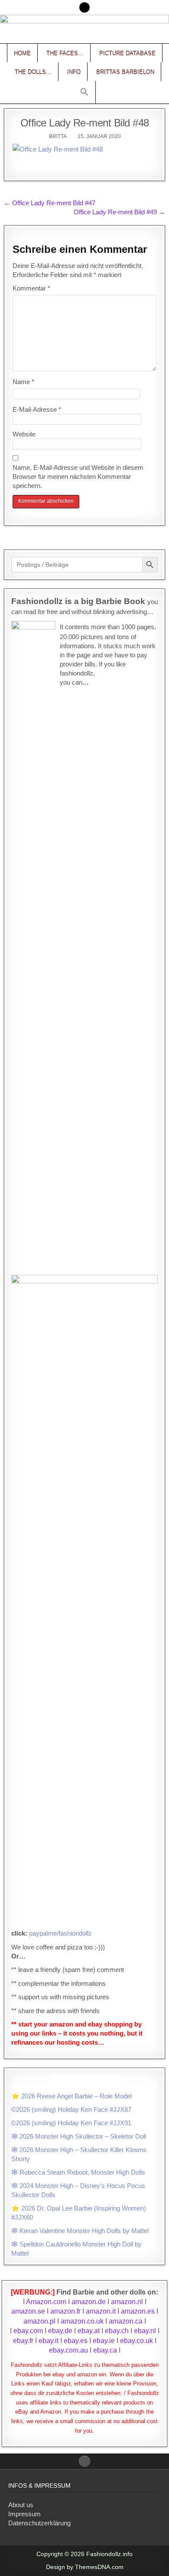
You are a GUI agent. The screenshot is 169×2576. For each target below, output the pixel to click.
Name (23, 382)
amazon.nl (127, 2302)
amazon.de (89, 2302)
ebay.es (76, 2341)
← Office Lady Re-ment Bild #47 (50, 203)
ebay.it (49, 2341)
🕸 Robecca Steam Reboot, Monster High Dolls (78, 2172)
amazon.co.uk (82, 2321)
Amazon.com (46, 2302)
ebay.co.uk (136, 2341)
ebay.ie (105, 2341)
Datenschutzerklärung (39, 2523)
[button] (84, 92)
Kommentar (31, 288)
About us (21, 2505)
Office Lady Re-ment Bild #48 (85, 123)
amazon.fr (65, 2311)
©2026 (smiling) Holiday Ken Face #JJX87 (71, 2109)
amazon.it (101, 2311)
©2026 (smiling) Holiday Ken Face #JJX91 (71, 2123)
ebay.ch (117, 2331)
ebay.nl (146, 2331)
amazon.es (138, 2311)
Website (24, 434)
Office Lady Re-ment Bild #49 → (119, 212)
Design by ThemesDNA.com (85, 2567)
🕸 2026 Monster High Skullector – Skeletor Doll (79, 2136)
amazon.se (28, 2311)
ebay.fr (23, 2341)
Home (22, 53)
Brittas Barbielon (125, 72)
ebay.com (28, 2331)
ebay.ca (105, 2350)
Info (74, 72)
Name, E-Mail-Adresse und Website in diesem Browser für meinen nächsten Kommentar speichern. (78, 477)
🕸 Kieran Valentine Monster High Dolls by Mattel (80, 2231)
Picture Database (127, 53)
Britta (58, 136)
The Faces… (65, 53)
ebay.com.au (68, 2350)
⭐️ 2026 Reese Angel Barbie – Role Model (71, 2096)
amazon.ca (126, 2321)
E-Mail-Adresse (37, 409)
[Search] (84, 7)
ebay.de (60, 2331)
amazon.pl (39, 2321)
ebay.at (89, 2331)
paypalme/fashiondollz (60, 1933)
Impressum (24, 2514)
